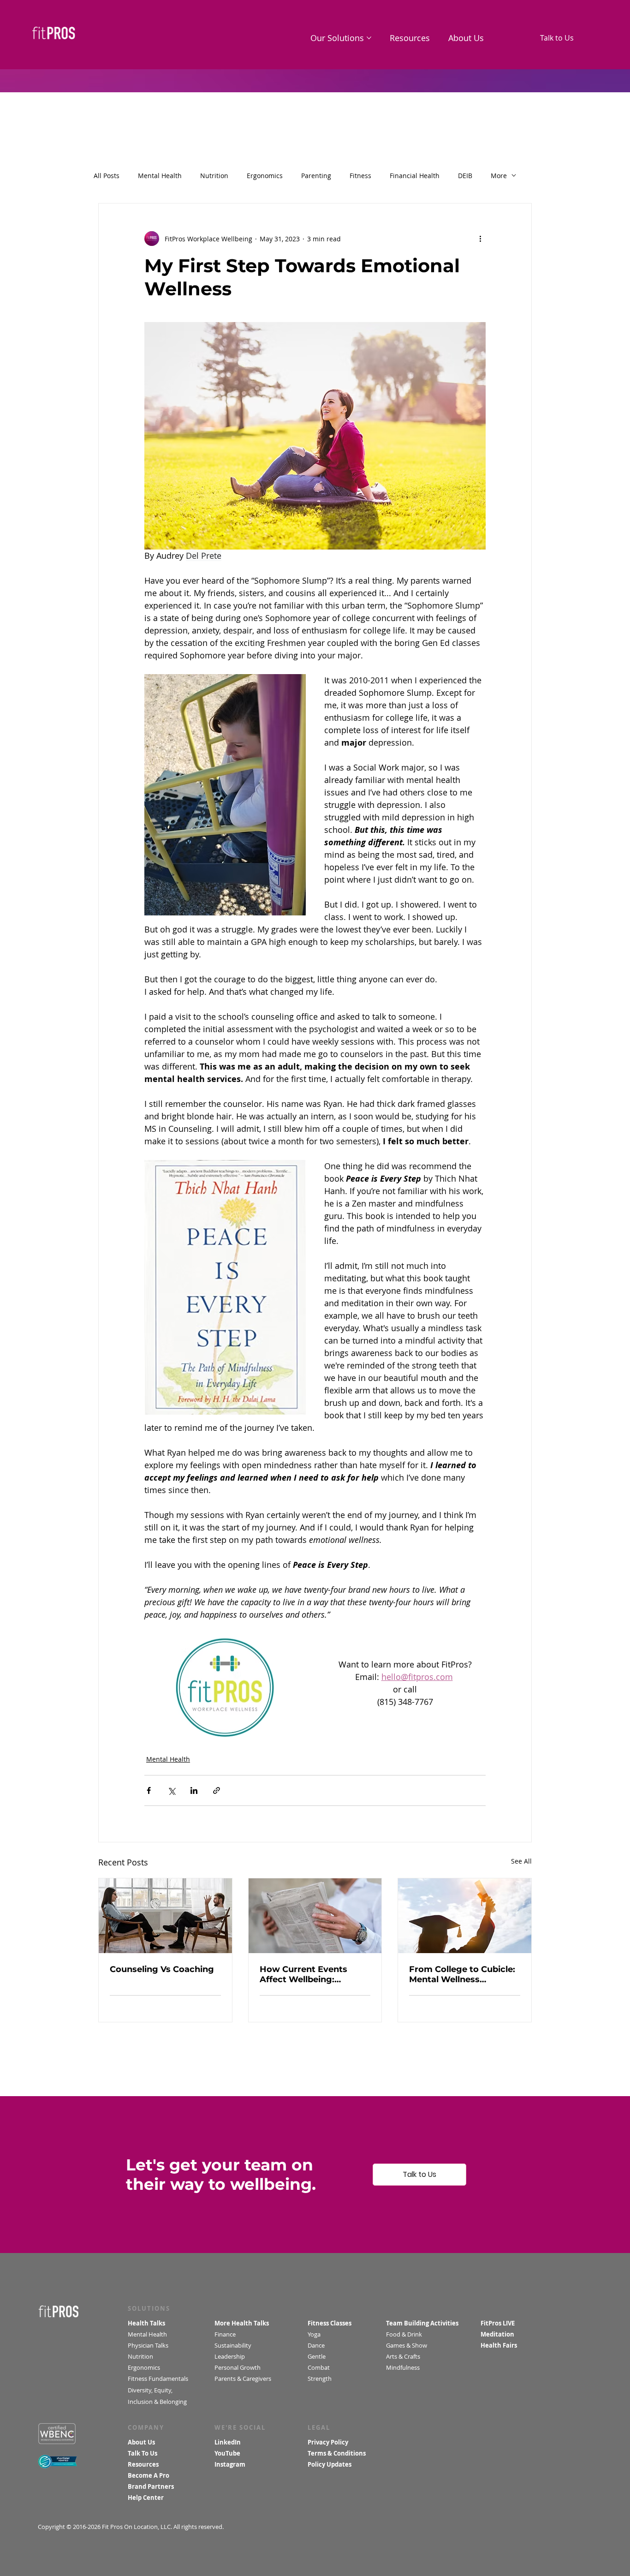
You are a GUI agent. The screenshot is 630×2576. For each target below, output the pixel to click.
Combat (320, 2367)
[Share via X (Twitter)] (171, 1790)
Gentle (318, 2356)
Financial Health (415, 176)
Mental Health (160, 176)
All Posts (107, 176)
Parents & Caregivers (243, 2379)
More (499, 176)
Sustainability (234, 2345)
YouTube (227, 2453)
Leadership (230, 2356)
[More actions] (480, 239)
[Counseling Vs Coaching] (165, 1916)
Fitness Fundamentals (158, 2379)
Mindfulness (403, 2367)
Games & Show (407, 2345)
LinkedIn (228, 2442)
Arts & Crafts (403, 2356)
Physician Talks (149, 2345)
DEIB (465, 176)
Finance (225, 2334)
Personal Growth (238, 2367)
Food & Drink (404, 2334)
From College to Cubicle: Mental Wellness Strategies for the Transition (462, 1974)
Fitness (360, 176)
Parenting (316, 176)
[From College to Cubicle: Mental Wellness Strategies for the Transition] (465, 1916)
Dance (317, 2345)
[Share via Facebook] (149, 1790)
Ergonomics (265, 176)
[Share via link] (217, 1790)
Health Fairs (499, 2345)
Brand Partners (151, 2486)
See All (521, 1861)
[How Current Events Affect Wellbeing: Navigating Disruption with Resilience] (315, 1916)
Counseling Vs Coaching (162, 1969)
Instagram (230, 2464)
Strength (321, 2379)
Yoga (314, 2334)
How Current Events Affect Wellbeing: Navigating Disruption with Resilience (308, 1974)
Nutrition (214, 176)
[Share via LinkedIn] (194, 1790)
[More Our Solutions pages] (369, 38)
